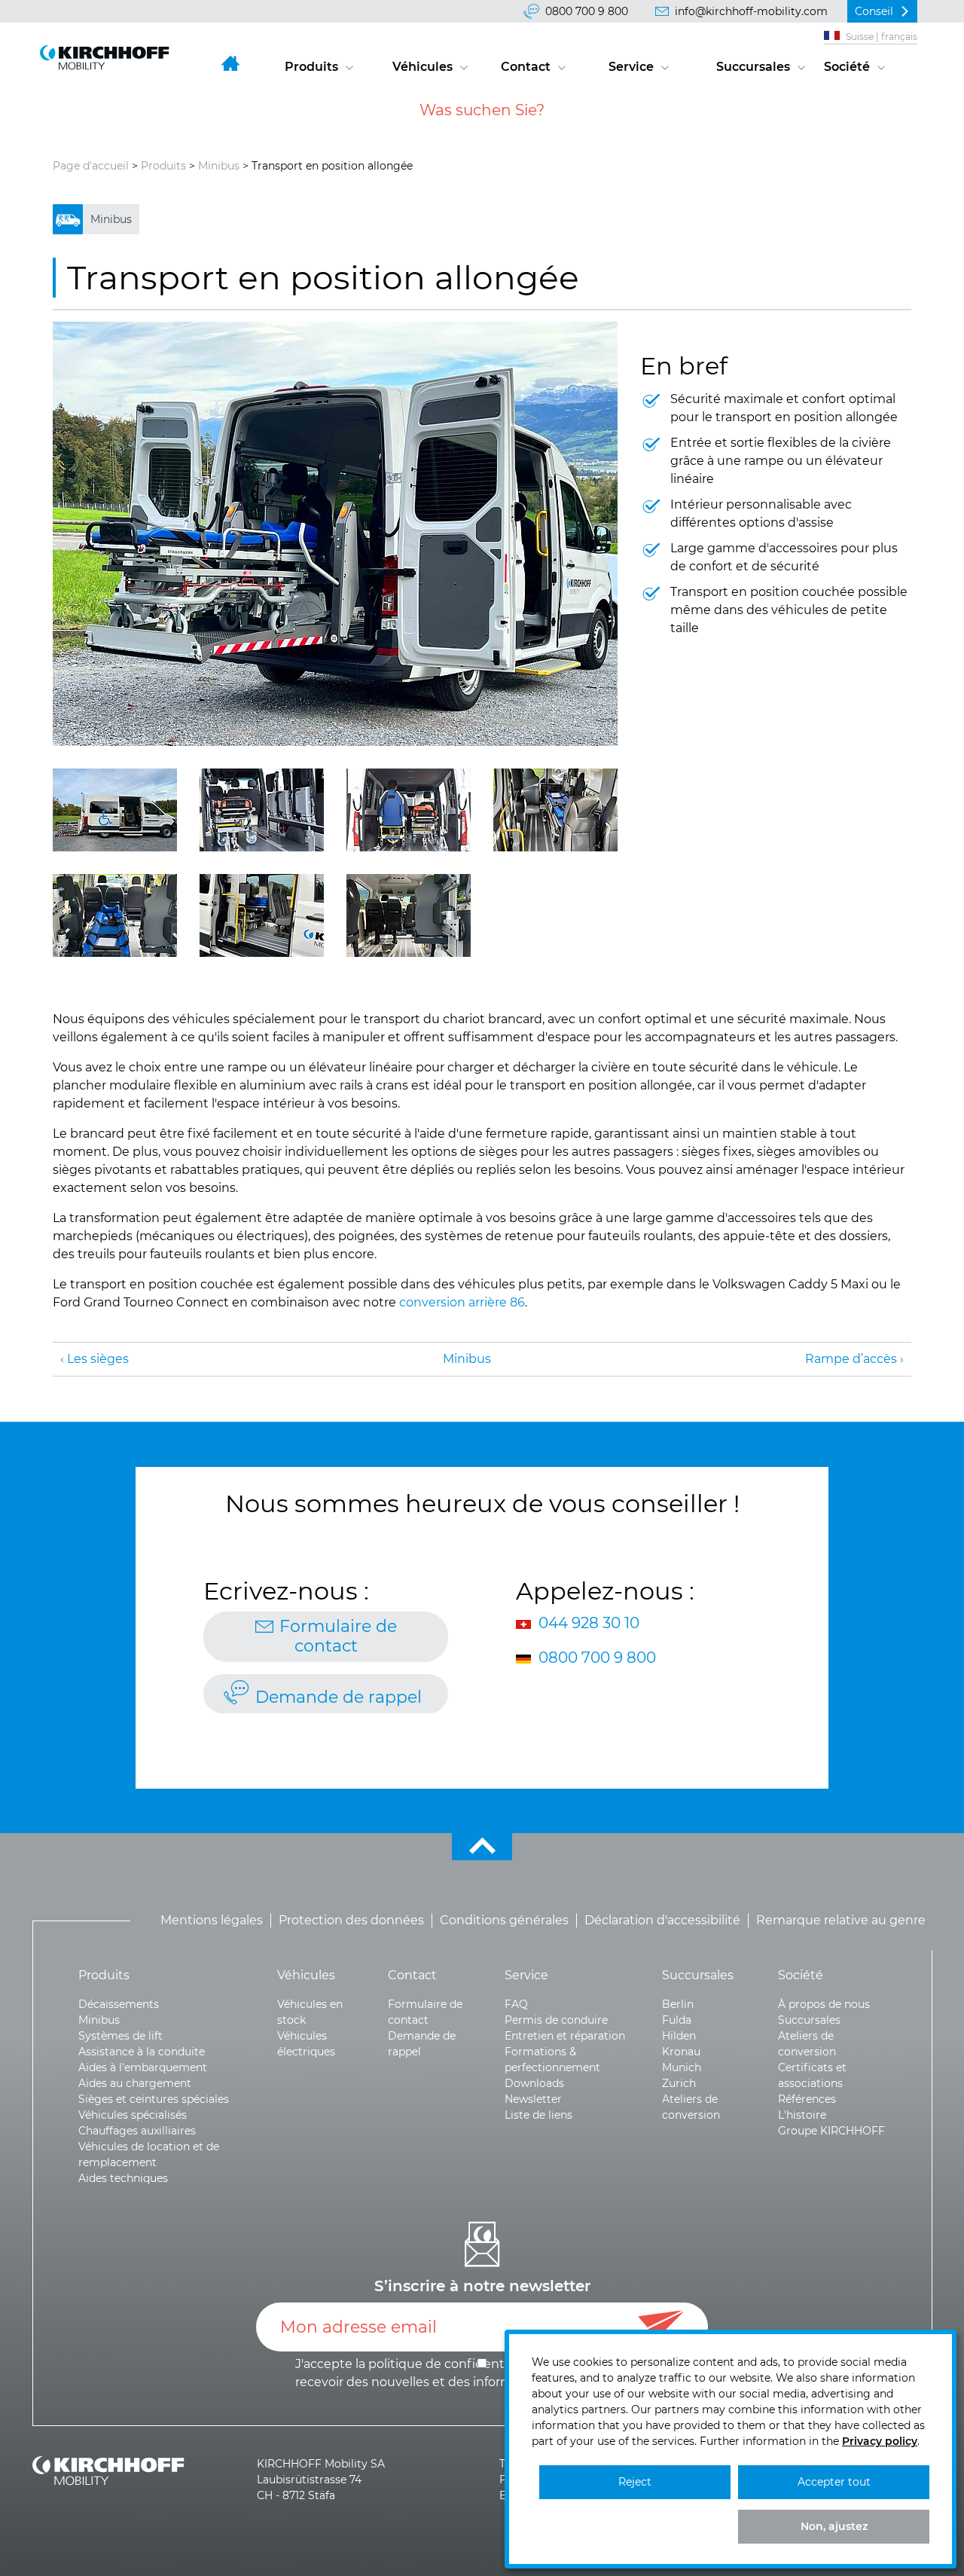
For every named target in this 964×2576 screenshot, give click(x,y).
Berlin (678, 2004)
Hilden (679, 2036)
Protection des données (351, 1920)
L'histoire (802, 2115)
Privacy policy (880, 2441)
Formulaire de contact (338, 1636)
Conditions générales (504, 1920)
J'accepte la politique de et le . (481, 2373)
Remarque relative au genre (841, 1920)
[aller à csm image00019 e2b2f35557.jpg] (409, 915)
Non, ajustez (834, 2526)
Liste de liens (538, 2115)
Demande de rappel (339, 1697)
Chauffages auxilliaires (137, 2131)
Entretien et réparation (565, 2036)
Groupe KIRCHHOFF (831, 2131)
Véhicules (423, 67)
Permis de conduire (556, 2020)
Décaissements (119, 2004)
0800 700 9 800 (587, 11)
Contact (526, 67)
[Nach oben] (482, 1847)
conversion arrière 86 (462, 1302)
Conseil (874, 11)
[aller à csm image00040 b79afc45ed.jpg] (555, 810)
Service (631, 67)
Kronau (681, 2052)
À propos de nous (824, 2004)
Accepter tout (834, 2482)
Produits (311, 67)
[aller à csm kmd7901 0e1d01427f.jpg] (409, 810)
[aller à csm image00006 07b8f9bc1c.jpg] (335, 534)
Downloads (534, 2083)
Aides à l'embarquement (143, 2067)
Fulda (677, 2020)
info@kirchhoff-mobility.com (751, 11)
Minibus (219, 166)
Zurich (679, 2083)
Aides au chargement (135, 2083)
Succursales (753, 67)
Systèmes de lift (120, 2036)
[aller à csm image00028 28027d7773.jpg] (115, 915)
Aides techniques (123, 2178)
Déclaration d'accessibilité (662, 1920)
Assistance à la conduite (142, 2052)
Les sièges (98, 1359)
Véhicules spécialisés (133, 2115)
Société (847, 67)
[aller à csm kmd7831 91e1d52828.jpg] (262, 810)
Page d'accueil (91, 166)
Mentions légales (212, 1920)
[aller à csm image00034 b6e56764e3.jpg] (262, 915)
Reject (635, 2482)
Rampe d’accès (851, 1359)
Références (807, 2099)
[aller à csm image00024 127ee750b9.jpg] (115, 810)
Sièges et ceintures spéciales (154, 2099)
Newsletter (533, 2099)
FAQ (516, 2004)
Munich (682, 2067)
